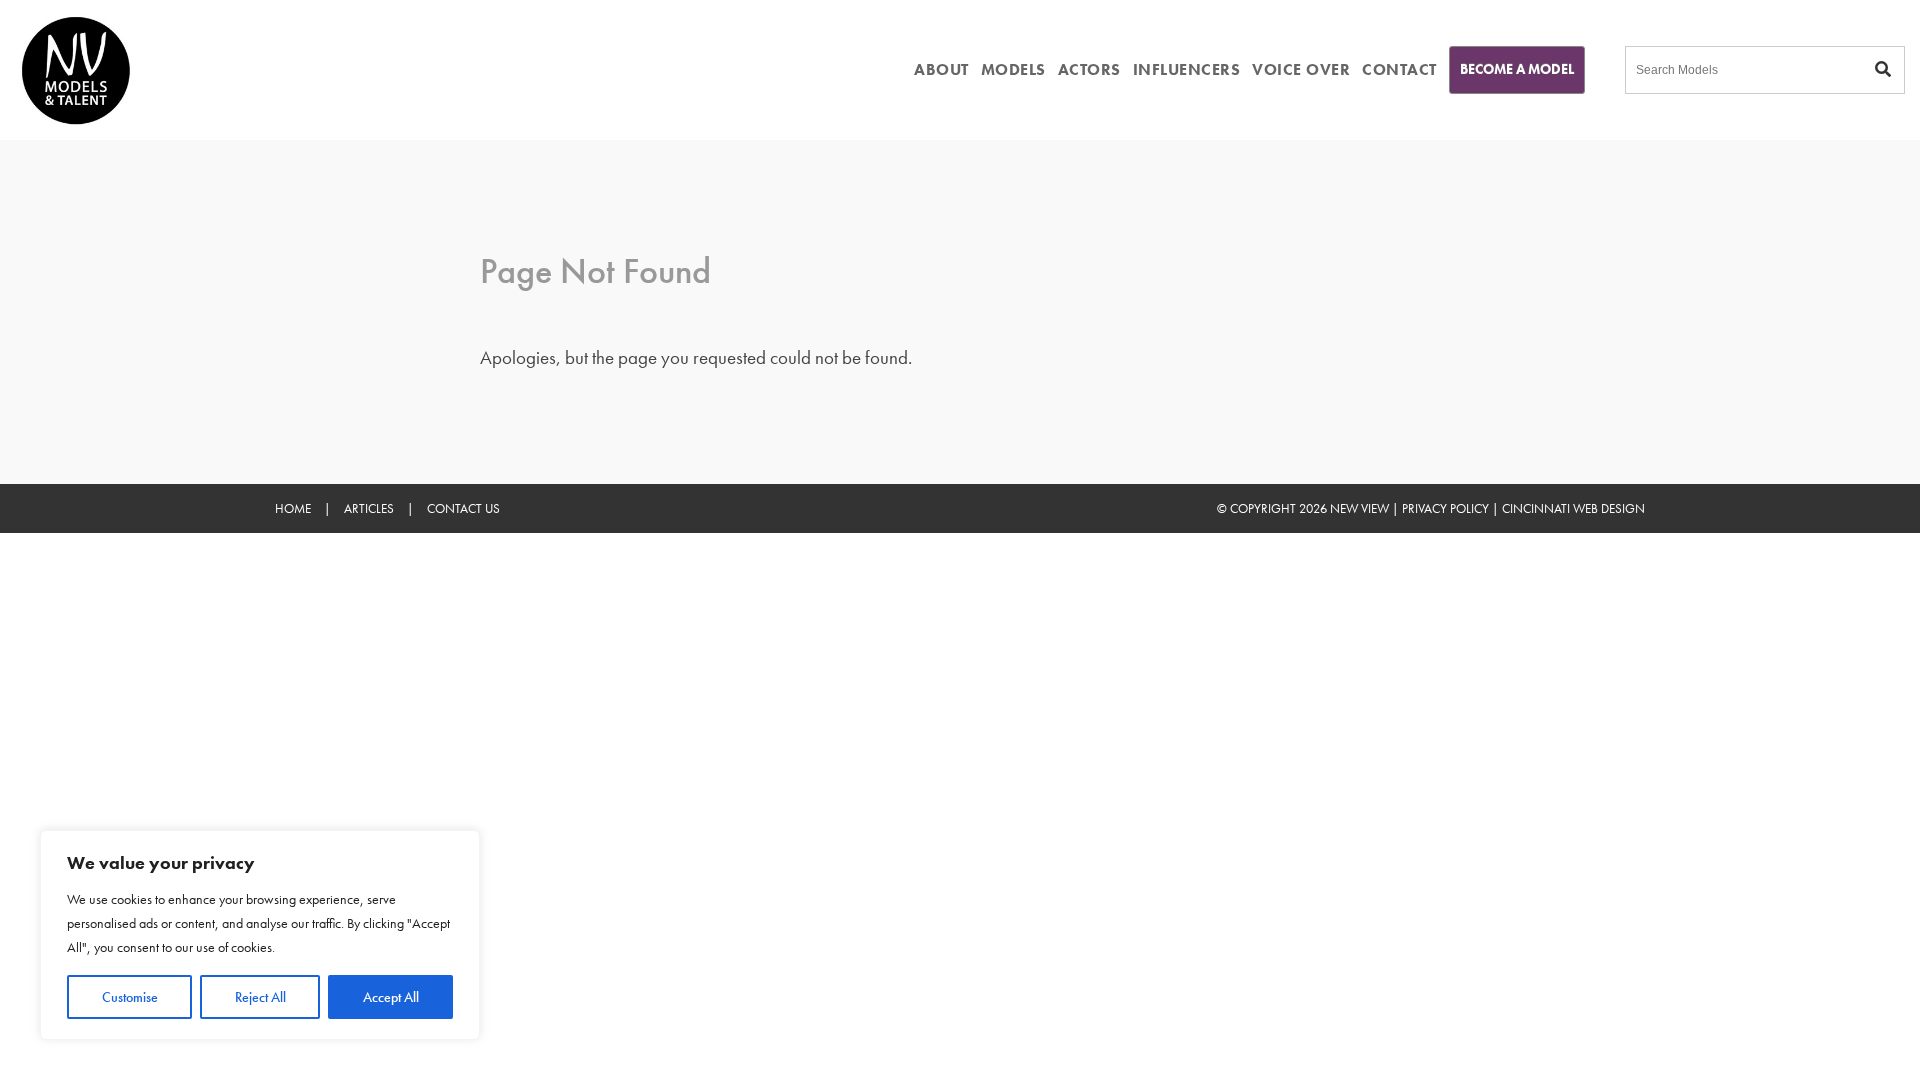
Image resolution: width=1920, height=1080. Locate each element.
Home (293, 508)
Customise (130, 997)
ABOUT (941, 69)
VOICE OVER (1301, 69)
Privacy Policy (1445, 508)
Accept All (391, 997)
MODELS (1013, 69)
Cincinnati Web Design (1573, 508)
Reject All (260, 997)
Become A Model (1517, 69)
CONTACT (1399, 69)
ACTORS (1089, 69)
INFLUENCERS (1187, 69)
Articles (369, 508)
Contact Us (463, 508)
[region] (260, 935)
